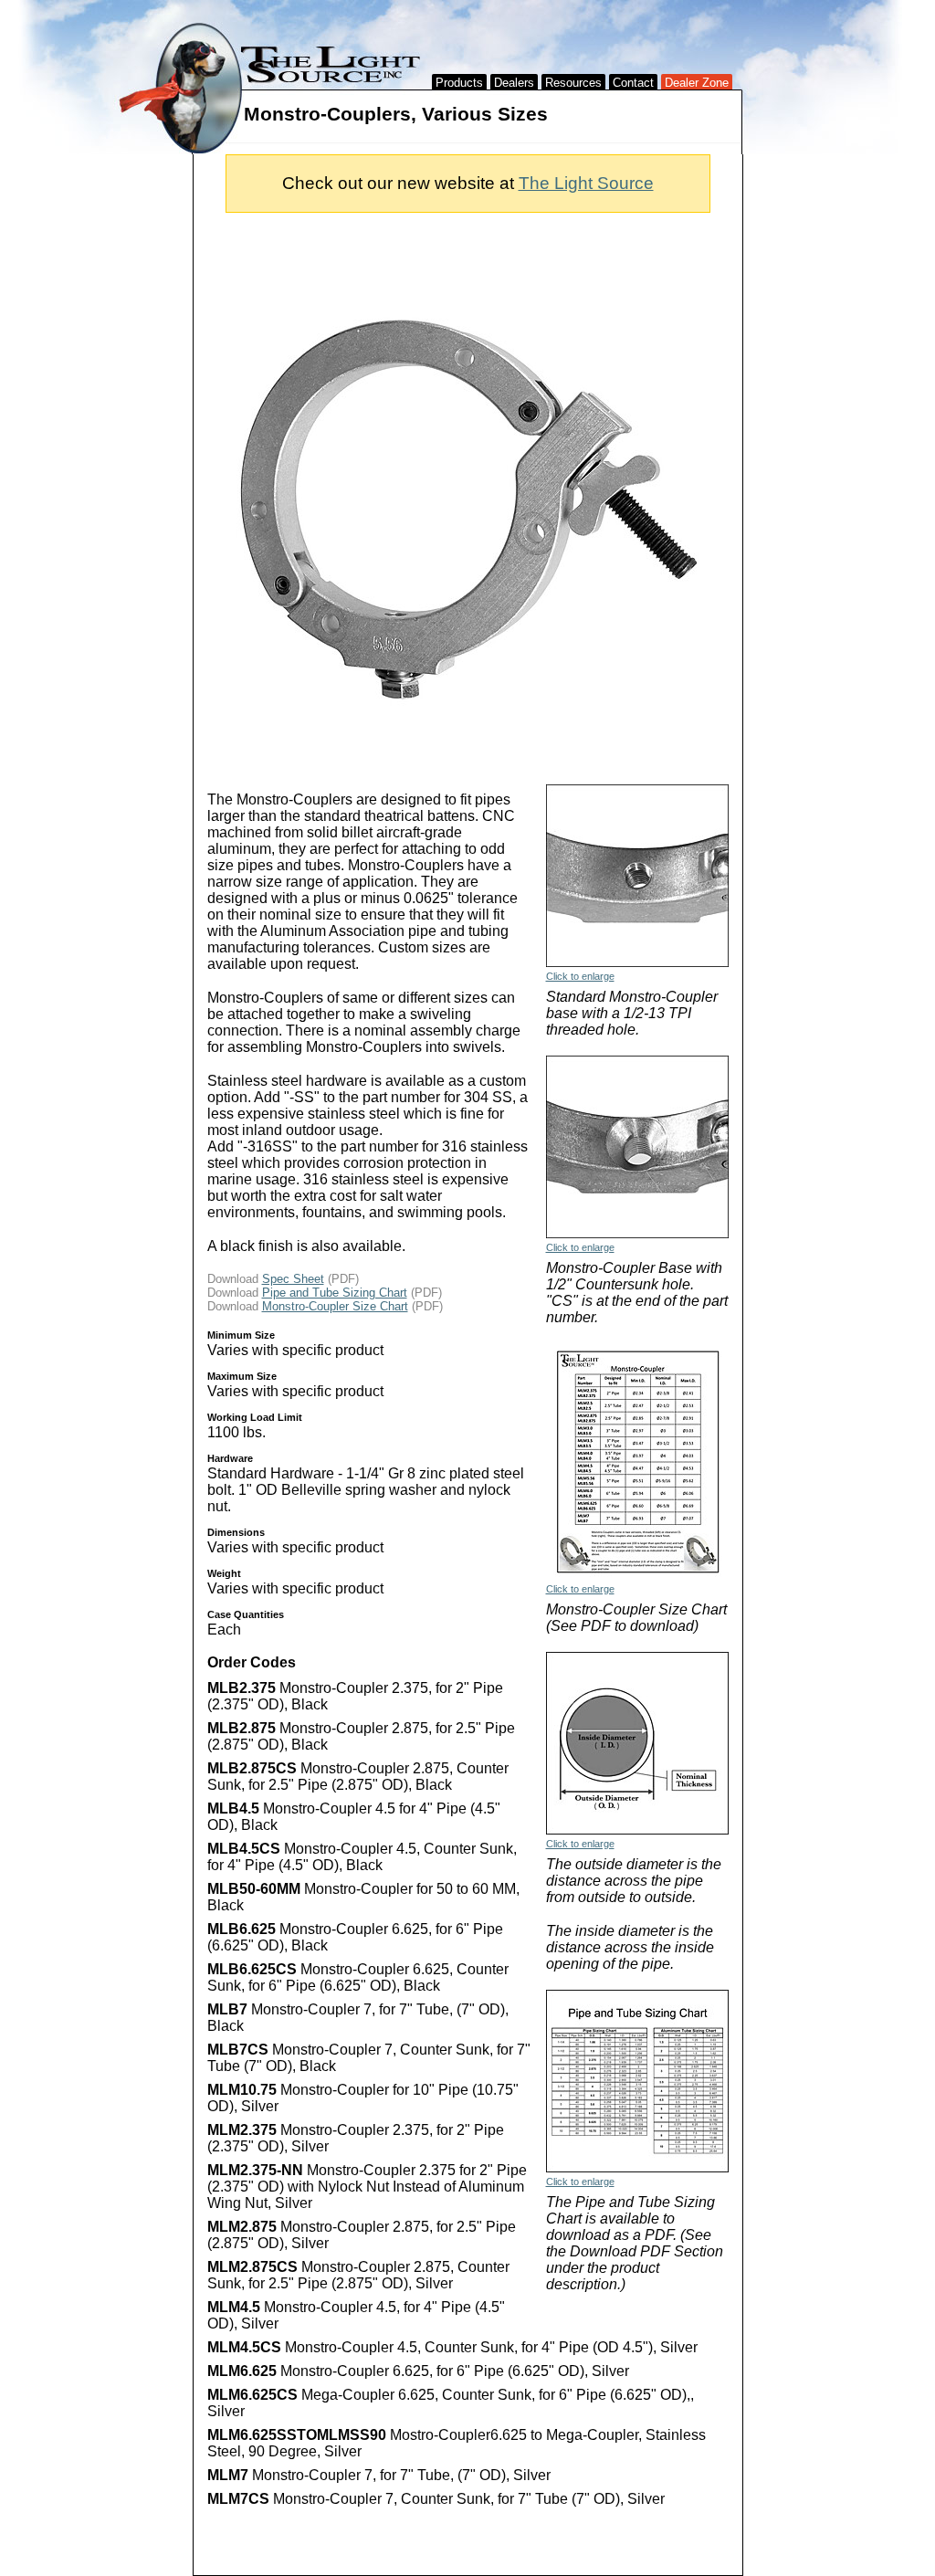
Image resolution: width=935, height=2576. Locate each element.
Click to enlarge (580, 976)
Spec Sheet (293, 1279)
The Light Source (586, 183)
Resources (573, 83)
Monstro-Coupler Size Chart (335, 1306)
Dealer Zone (697, 83)
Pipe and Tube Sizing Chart (335, 1293)
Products (459, 83)
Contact (633, 83)
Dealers (514, 83)
